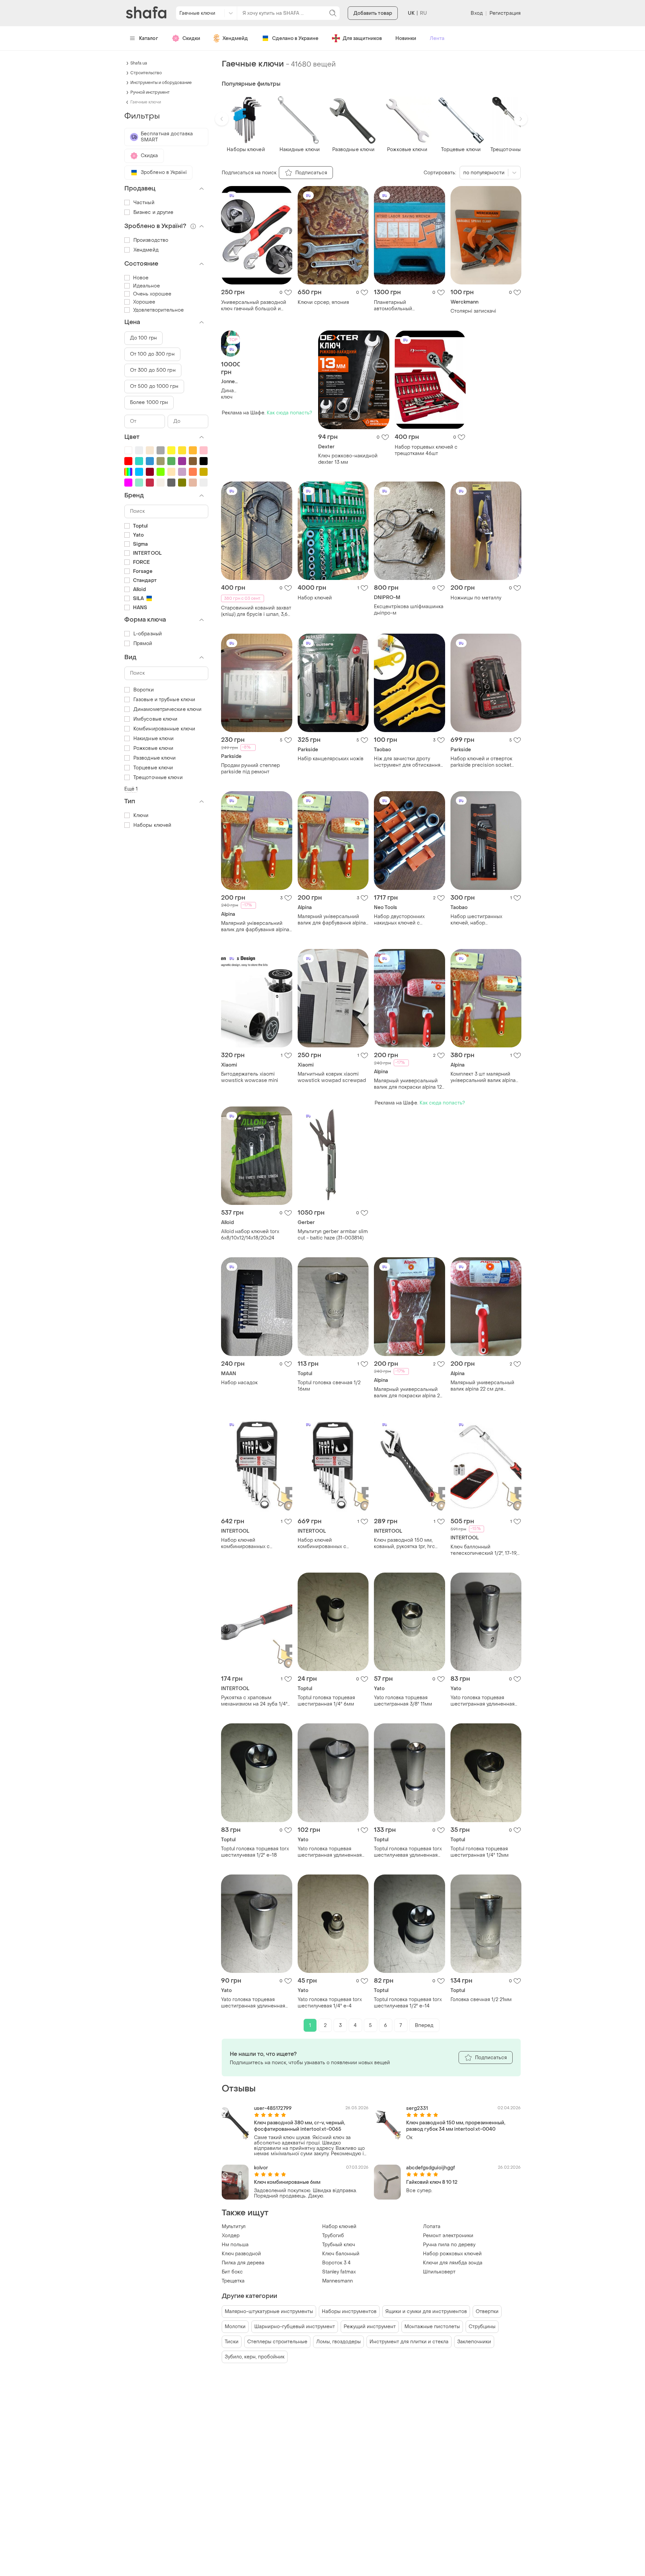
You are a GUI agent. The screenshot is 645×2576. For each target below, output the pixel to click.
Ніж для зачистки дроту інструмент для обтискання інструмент (407, 762)
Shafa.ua (139, 63)
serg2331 (417, 2108)
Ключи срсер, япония (323, 302)
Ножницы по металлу (476, 598)
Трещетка (233, 2281)
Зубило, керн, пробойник (255, 2357)
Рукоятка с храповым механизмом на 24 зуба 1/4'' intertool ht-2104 (254, 1701)
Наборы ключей (152, 825)
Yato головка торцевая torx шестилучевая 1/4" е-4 (330, 2003)
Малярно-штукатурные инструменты (269, 2312)
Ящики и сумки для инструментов (426, 2312)
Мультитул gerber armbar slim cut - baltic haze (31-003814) (333, 1235)
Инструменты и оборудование (161, 83)
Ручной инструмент (150, 92)
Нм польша (235, 2245)
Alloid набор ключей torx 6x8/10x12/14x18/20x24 (250, 1235)
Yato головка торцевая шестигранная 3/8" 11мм (403, 1701)
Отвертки (487, 2312)
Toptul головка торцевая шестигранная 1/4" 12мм (480, 1852)
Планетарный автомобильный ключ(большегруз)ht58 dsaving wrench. (400, 306)
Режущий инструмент (370, 2327)
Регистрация (505, 13)
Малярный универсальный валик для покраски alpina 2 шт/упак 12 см (407, 1393)
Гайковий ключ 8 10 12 (432, 2182)
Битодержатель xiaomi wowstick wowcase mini (250, 1077)
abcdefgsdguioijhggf (431, 2168)
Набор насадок (239, 1383)
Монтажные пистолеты (432, 2327)
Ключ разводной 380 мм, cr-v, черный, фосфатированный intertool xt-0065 (299, 2126)
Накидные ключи (154, 739)
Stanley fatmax (339, 2272)
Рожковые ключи (153, 748)
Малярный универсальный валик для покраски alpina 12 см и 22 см (408, 1084)
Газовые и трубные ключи (164, 700)
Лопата (432, 2227)
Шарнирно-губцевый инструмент (295, 2327)
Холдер (231, 2236)
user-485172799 (273, 2108)
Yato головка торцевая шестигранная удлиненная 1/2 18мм (330, 1852)
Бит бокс (232, 2272)
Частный (144, 203)
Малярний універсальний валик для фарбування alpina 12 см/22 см (255, 927)
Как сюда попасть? (289, 413)
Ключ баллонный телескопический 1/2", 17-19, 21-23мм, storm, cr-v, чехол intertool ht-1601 (484, 1550)
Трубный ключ (339, 2245)
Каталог (149, 38)
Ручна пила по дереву (449, 2245)
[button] (222, 119)
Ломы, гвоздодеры (338, 2342)
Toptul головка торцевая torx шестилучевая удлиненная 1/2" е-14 (408, 1852)
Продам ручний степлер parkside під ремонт (250, 769)
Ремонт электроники (448, 2236)
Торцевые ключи (153, 768)
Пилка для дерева (243, 2263)
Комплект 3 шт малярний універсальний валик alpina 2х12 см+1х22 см (483, 1077)
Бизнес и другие (154, 212)
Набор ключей (315, 598)
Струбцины (482, 2327)
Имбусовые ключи (156, 719)
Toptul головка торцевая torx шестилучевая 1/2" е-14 (408, 2003)
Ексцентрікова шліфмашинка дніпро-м (409, 610)
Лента (437, 38)
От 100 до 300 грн (152, 354)
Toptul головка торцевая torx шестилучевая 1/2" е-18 (255, 1852)
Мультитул (234, 2227)
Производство (151, 240)
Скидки (191, 38)
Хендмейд (235, 38)
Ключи (141, 816)
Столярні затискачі (473, 311)
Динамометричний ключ (230, 394)
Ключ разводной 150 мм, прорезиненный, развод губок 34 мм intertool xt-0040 (456, 2126)
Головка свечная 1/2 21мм (481, 2000)
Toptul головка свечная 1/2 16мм (329, 1386)
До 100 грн (143, 338)
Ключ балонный (341, 2254)
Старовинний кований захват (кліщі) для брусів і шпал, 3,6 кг (256, 611)
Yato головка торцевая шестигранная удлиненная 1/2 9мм (483, 1701)
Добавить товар (373, 13)
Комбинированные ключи (164, 729)
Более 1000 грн (149, 402)
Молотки (235, 2327)
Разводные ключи (155, 758)
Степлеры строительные (277, 2342)
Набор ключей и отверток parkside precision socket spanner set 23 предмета (481, 762)
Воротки (144, 690)
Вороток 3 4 (336, 2263)
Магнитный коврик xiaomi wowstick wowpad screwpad (332, 1077)
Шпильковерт (439, 2272)
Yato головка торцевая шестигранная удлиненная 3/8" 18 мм (253, 2003)
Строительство (146, 73)
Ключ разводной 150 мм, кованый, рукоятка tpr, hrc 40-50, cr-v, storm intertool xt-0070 (406, 1543)
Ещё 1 (131, 789)
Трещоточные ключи (158, 778)
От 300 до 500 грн (153, 370)
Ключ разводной (241, 2254)
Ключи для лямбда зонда (453, 2263)
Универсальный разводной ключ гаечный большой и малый (254, 306)
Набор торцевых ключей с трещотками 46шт (426, 450)
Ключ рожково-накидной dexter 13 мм (348, 459)
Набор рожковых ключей (452, 2254)
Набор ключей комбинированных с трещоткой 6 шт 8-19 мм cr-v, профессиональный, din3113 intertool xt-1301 (333, 1543)
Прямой (143, 644)
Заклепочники (474, 2342)
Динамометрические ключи (167, 709)
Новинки (406, 38)
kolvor (261, 2168)
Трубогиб (333, 2236)
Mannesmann (337, 2281)
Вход (477, 13)
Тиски (232, 2342)
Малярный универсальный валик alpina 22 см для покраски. (482, 1386)
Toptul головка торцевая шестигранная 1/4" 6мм (326, 1701)
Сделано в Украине (295, 38)
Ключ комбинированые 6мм (287, 2182)
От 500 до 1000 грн (154, 386)
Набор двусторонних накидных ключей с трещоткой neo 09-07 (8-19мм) (404, 920)
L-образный (148, 634)
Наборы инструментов (349, 2312)
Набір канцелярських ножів (331, 759)
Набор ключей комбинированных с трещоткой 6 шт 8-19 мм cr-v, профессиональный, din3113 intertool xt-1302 (256, 1543)
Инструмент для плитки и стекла (409, 2342)
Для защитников (362, 38)
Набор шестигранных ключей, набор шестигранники (476, 920)
